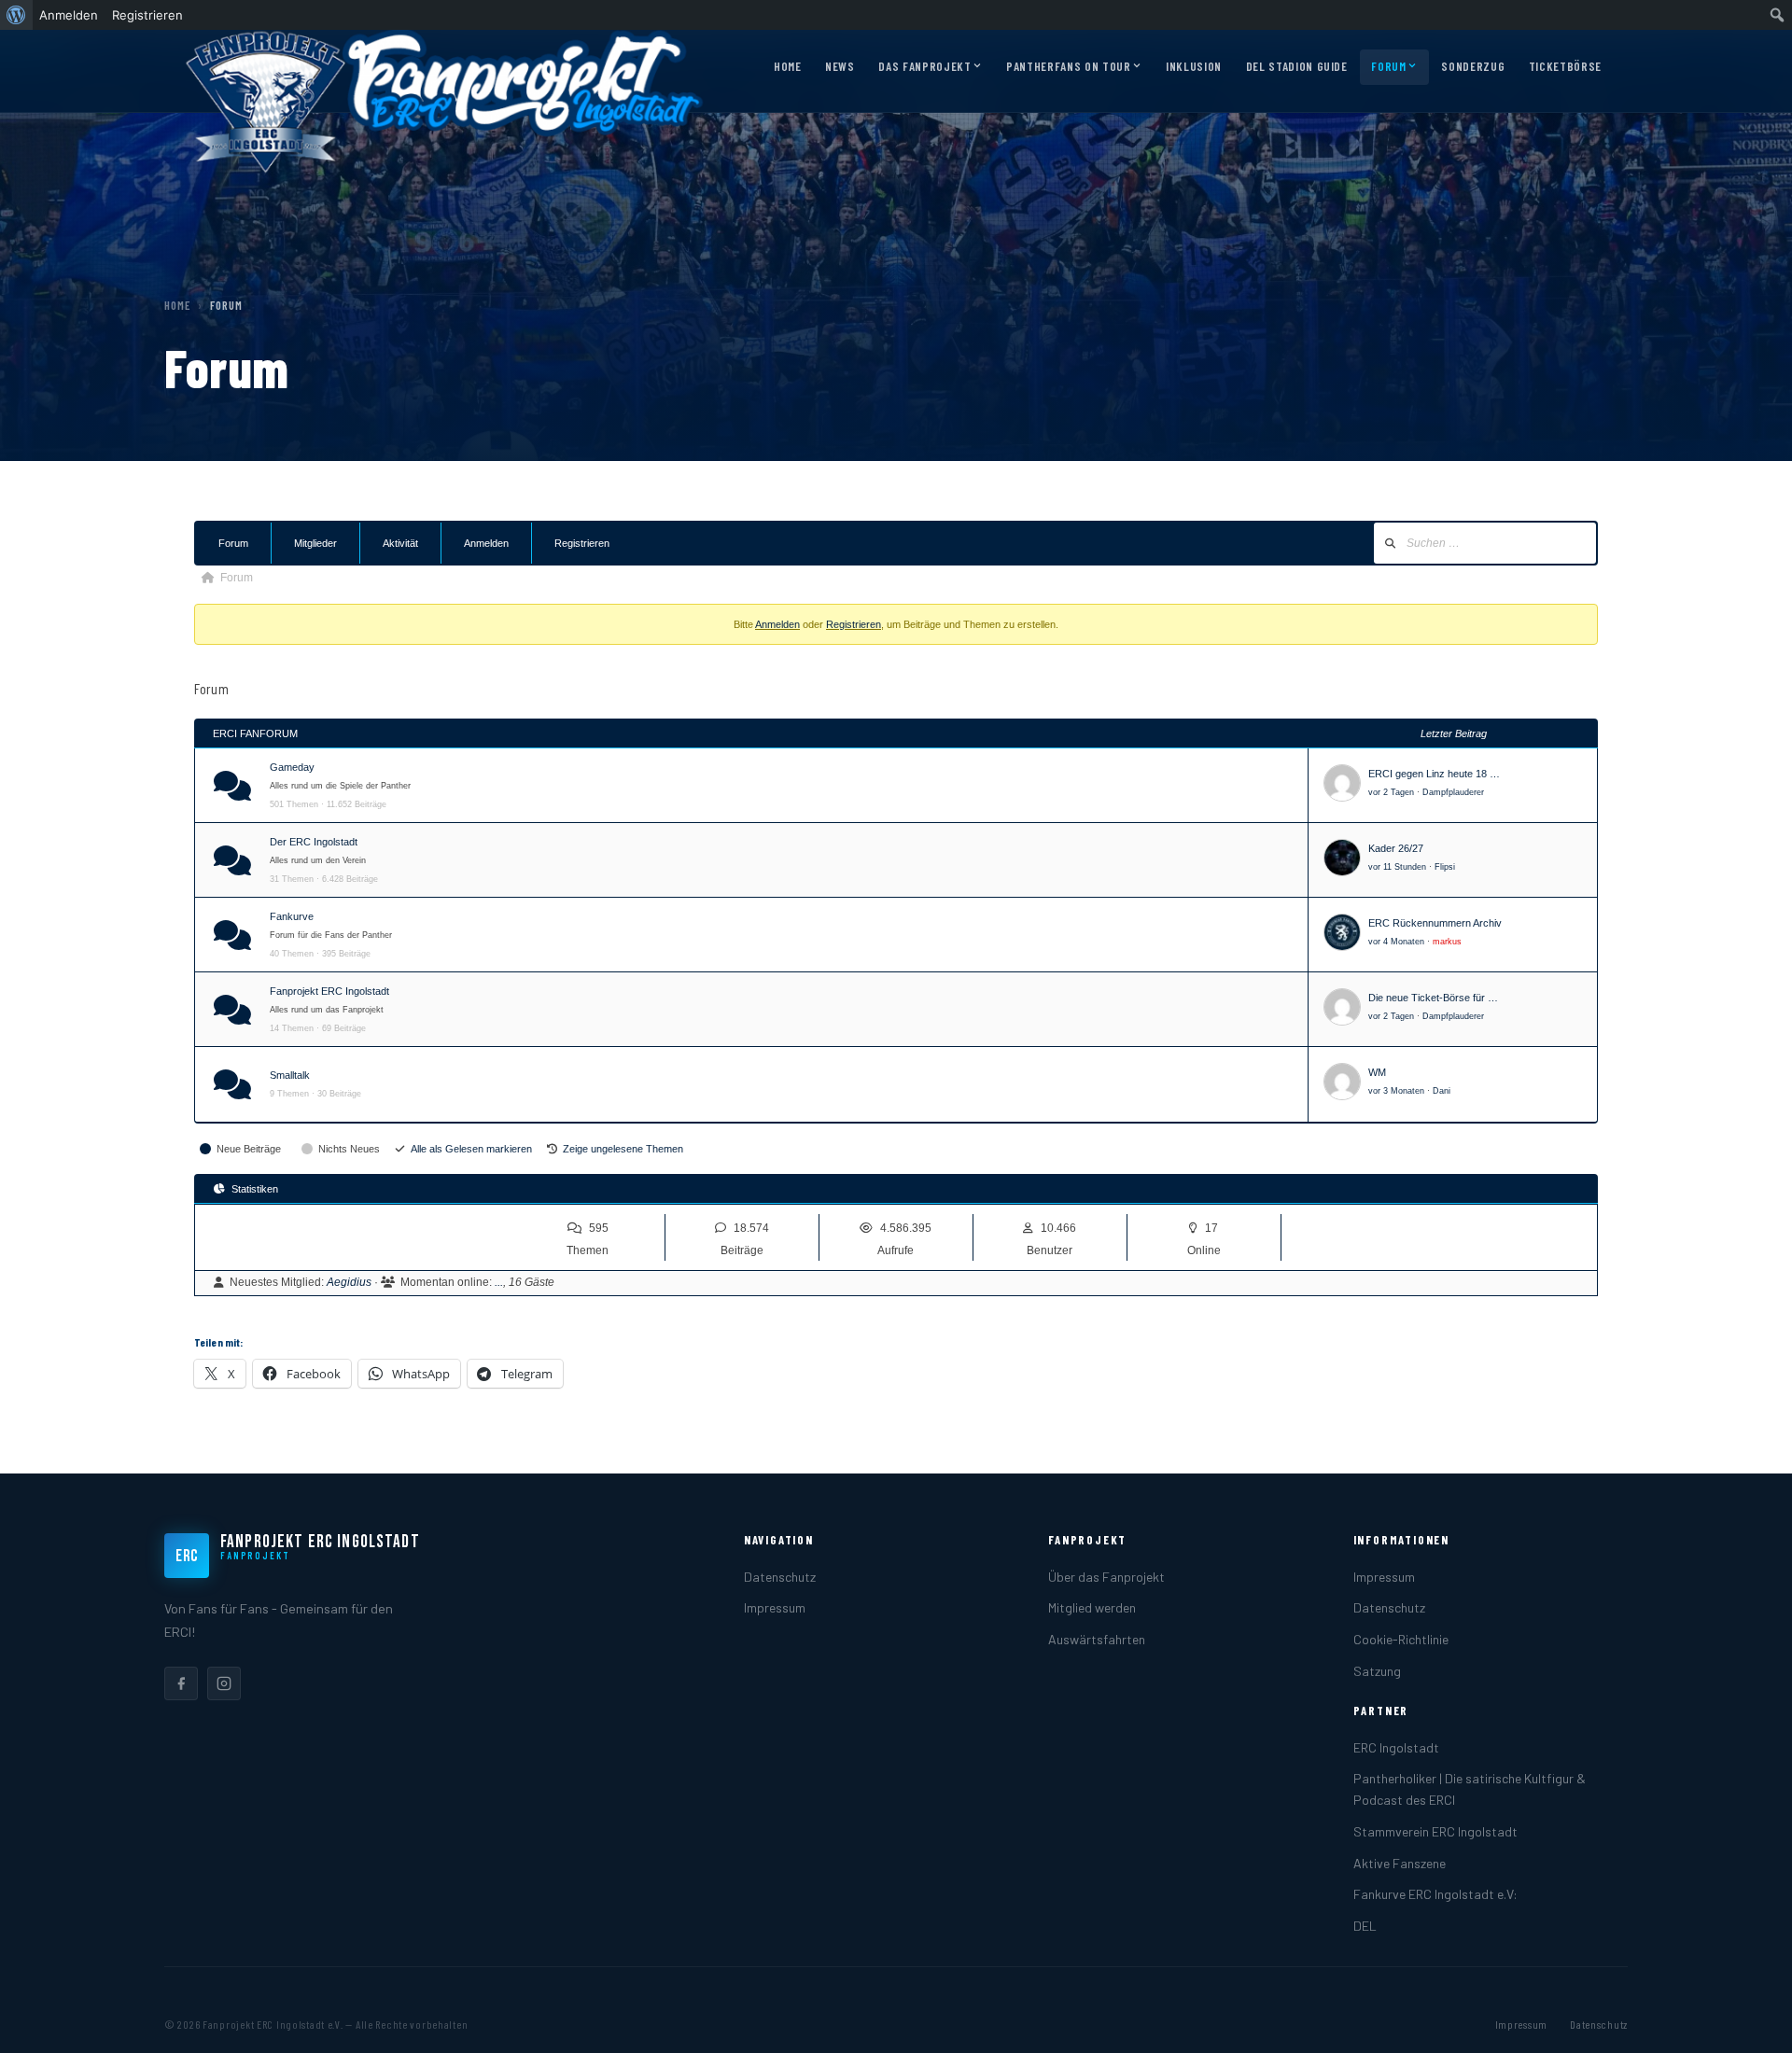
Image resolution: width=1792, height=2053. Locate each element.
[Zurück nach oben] (1749, 2019)
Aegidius (349, 1282)
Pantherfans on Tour (1068, 66)
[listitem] (181, 1683)
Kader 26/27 (1396, 848)
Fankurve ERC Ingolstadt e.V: (1435, 1894)
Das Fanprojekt (924, 66)
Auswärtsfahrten (1097, 1639)
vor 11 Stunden (1397, 867)
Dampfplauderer (1453, 792)
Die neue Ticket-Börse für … (1433, 998)
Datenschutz (780, 1577)
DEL (1365, 1926)
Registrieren (582, 543)
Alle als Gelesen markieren (471, 1149)
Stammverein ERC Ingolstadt (1435, 1831)
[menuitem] (16, 15)
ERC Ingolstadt (1396, 1747)
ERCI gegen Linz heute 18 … (1434, 774)
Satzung (1377, 1671)
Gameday (292, 767)
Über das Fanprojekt (1106, 1577)
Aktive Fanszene (1400, 1863)
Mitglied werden (1092, 1607)
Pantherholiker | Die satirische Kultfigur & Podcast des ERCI (1470, 1789)
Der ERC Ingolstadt (314, 842)
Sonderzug (1473, 66)
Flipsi (1445, 867)
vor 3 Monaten (1396, 1091)
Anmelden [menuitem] (69, 15)
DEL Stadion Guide (1297, 66)
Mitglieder (315, 543)
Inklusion (1194, 66)
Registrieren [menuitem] (147, 15)
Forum (1388, 66)
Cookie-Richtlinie (1401, 1639)
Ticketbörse (1565, 66)
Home (788, 66)
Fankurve (292, 916)
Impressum (775, 1607)
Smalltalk (290, 1075)
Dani (1442, 1091)
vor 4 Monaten (1396, 942)
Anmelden (486, 543)
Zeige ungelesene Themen (623, 1149)
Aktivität (400, 543)
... (499, 1282)
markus (1447, 942)
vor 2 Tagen (1391, 792)
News (840, 66)
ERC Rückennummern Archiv (1435, 923)
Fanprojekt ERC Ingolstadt (329, 991)
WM (1377, 1072)
